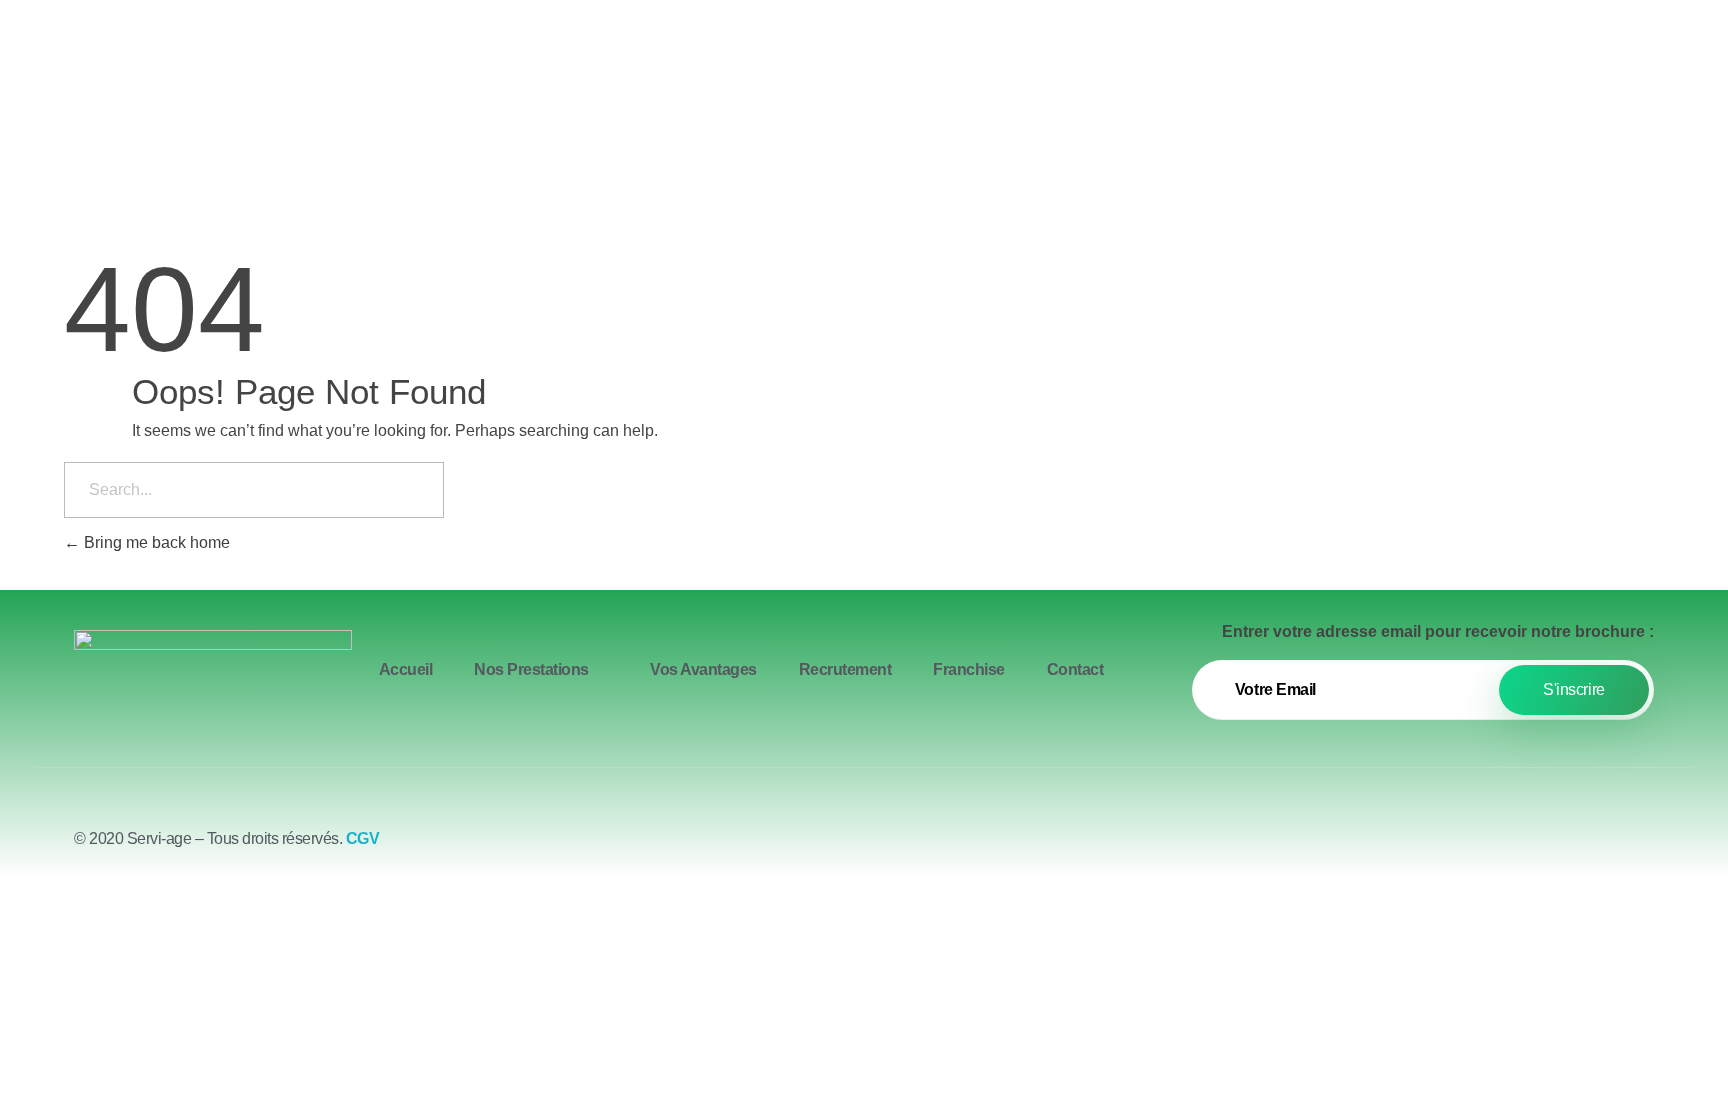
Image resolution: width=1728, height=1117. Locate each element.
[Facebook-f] (1529, 847)
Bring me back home (155, 542)
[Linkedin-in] (1639, 847)
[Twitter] (1584, 847)
